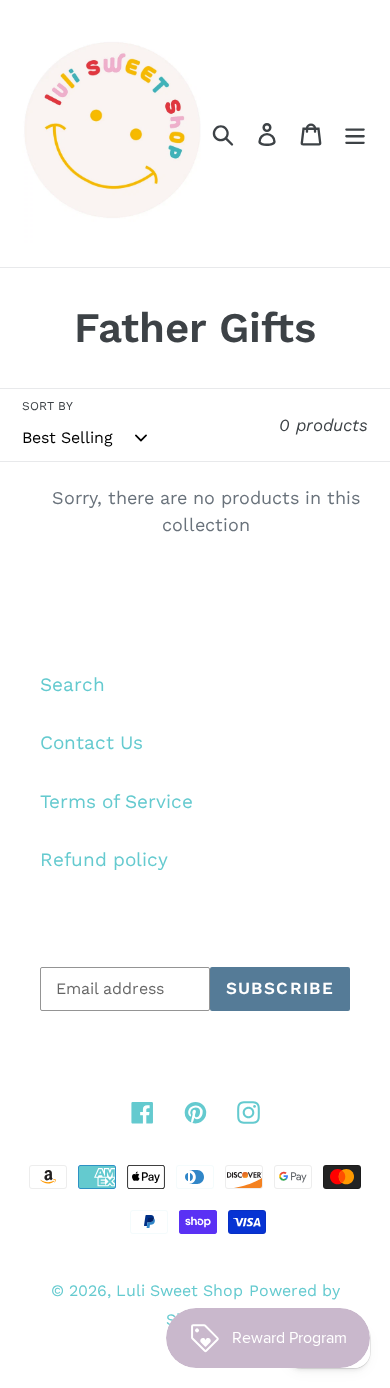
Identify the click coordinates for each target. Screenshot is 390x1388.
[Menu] (355, 133)
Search (72, 684)
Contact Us (91, 742)
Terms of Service (116, 801)
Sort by (47, 406)
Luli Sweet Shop (179, 1290)
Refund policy (104, 859)
